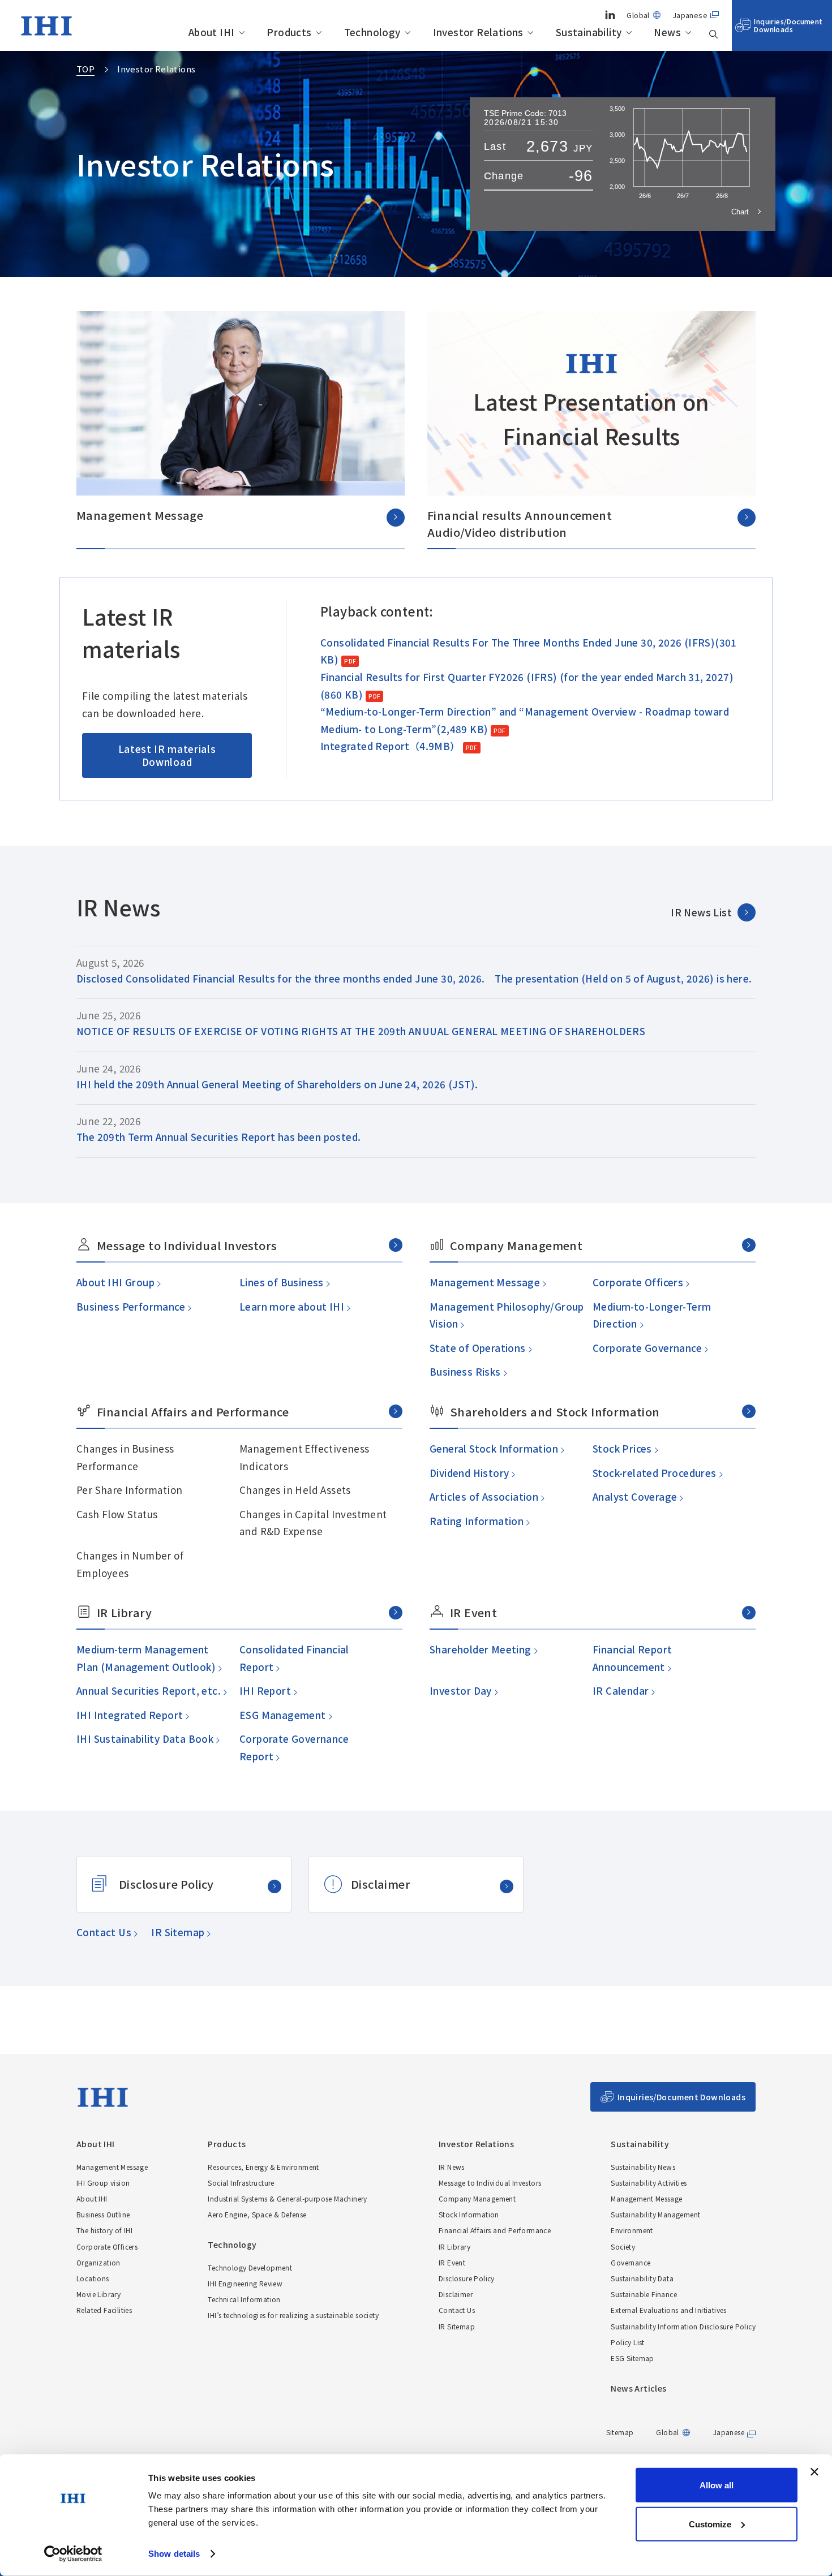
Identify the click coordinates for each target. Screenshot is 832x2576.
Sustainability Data (642, 2278)
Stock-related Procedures (654, 1473)
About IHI (212, 33)
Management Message (484, 1282)
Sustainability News (643, 2167)
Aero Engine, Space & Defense (257, 2214)
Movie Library (98, 2294)
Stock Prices (622, 1448)
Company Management (477, 2198)
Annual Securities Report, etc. (148, 1690)
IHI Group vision (103, 2183)
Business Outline (103, 2214)
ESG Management (282, 1715)
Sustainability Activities (649, 2183)
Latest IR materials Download (167, 755)
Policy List (627, 2342)
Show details (174, 2554)
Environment (632, 2230)
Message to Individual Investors (490, 2183)
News (667, 33)
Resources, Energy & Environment (263, 2167)
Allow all (717, 2485)
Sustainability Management (655, 2214)
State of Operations (477, 1348)
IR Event (452, 2262)
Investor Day (460, 1690)
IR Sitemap (177, 1932)
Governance (631, 2262)
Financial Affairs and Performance (495, 2230)
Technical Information (244, 2299)
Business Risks (465, 1371)
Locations (93, 2278)
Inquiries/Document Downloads (788, 25)
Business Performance (130, 1306)
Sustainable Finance (644, 2294)
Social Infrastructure (241, 2183)
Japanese (690, 15)
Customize (710, 2524)
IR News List (701, 912)
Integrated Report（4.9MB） (390, 746)
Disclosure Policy (166, 1884)
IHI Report (265, 1690)
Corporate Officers (638, 1282)
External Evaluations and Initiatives (668, 2310)
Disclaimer (381, 1884)
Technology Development (250, 2267)
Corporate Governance (647, 1348)
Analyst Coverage (634, 1496)
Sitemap (620, 2432)
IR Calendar (620, 1690)
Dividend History (469, 1473)
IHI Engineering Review (245, 2283)
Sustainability (589, 33)
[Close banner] (814, 2472)
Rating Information (476, 1521)
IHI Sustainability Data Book (145, 1739)
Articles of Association (484, 1496)
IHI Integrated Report (129, 1715)
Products (289, 33)
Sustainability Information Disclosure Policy (683, 2326)
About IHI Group (115, 1282)
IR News (452, 2167)
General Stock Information (493, 1448)
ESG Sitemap (632, 2358)
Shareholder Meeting (480, 1649)
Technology (372, 33)
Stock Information (469, 2214)
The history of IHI (104, 2230)
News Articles (638, 2388)
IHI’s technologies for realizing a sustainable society (293, 2315)
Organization (98, 2262)
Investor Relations (478, 33)
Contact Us (103, 1932)
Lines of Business (281, 1282)
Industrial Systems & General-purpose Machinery (287, 2198)
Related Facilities (104, 2310)
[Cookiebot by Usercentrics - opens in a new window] (73, 2554)
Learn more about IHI (291, 1306)
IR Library (454, 2247)
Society (623, 2247)
